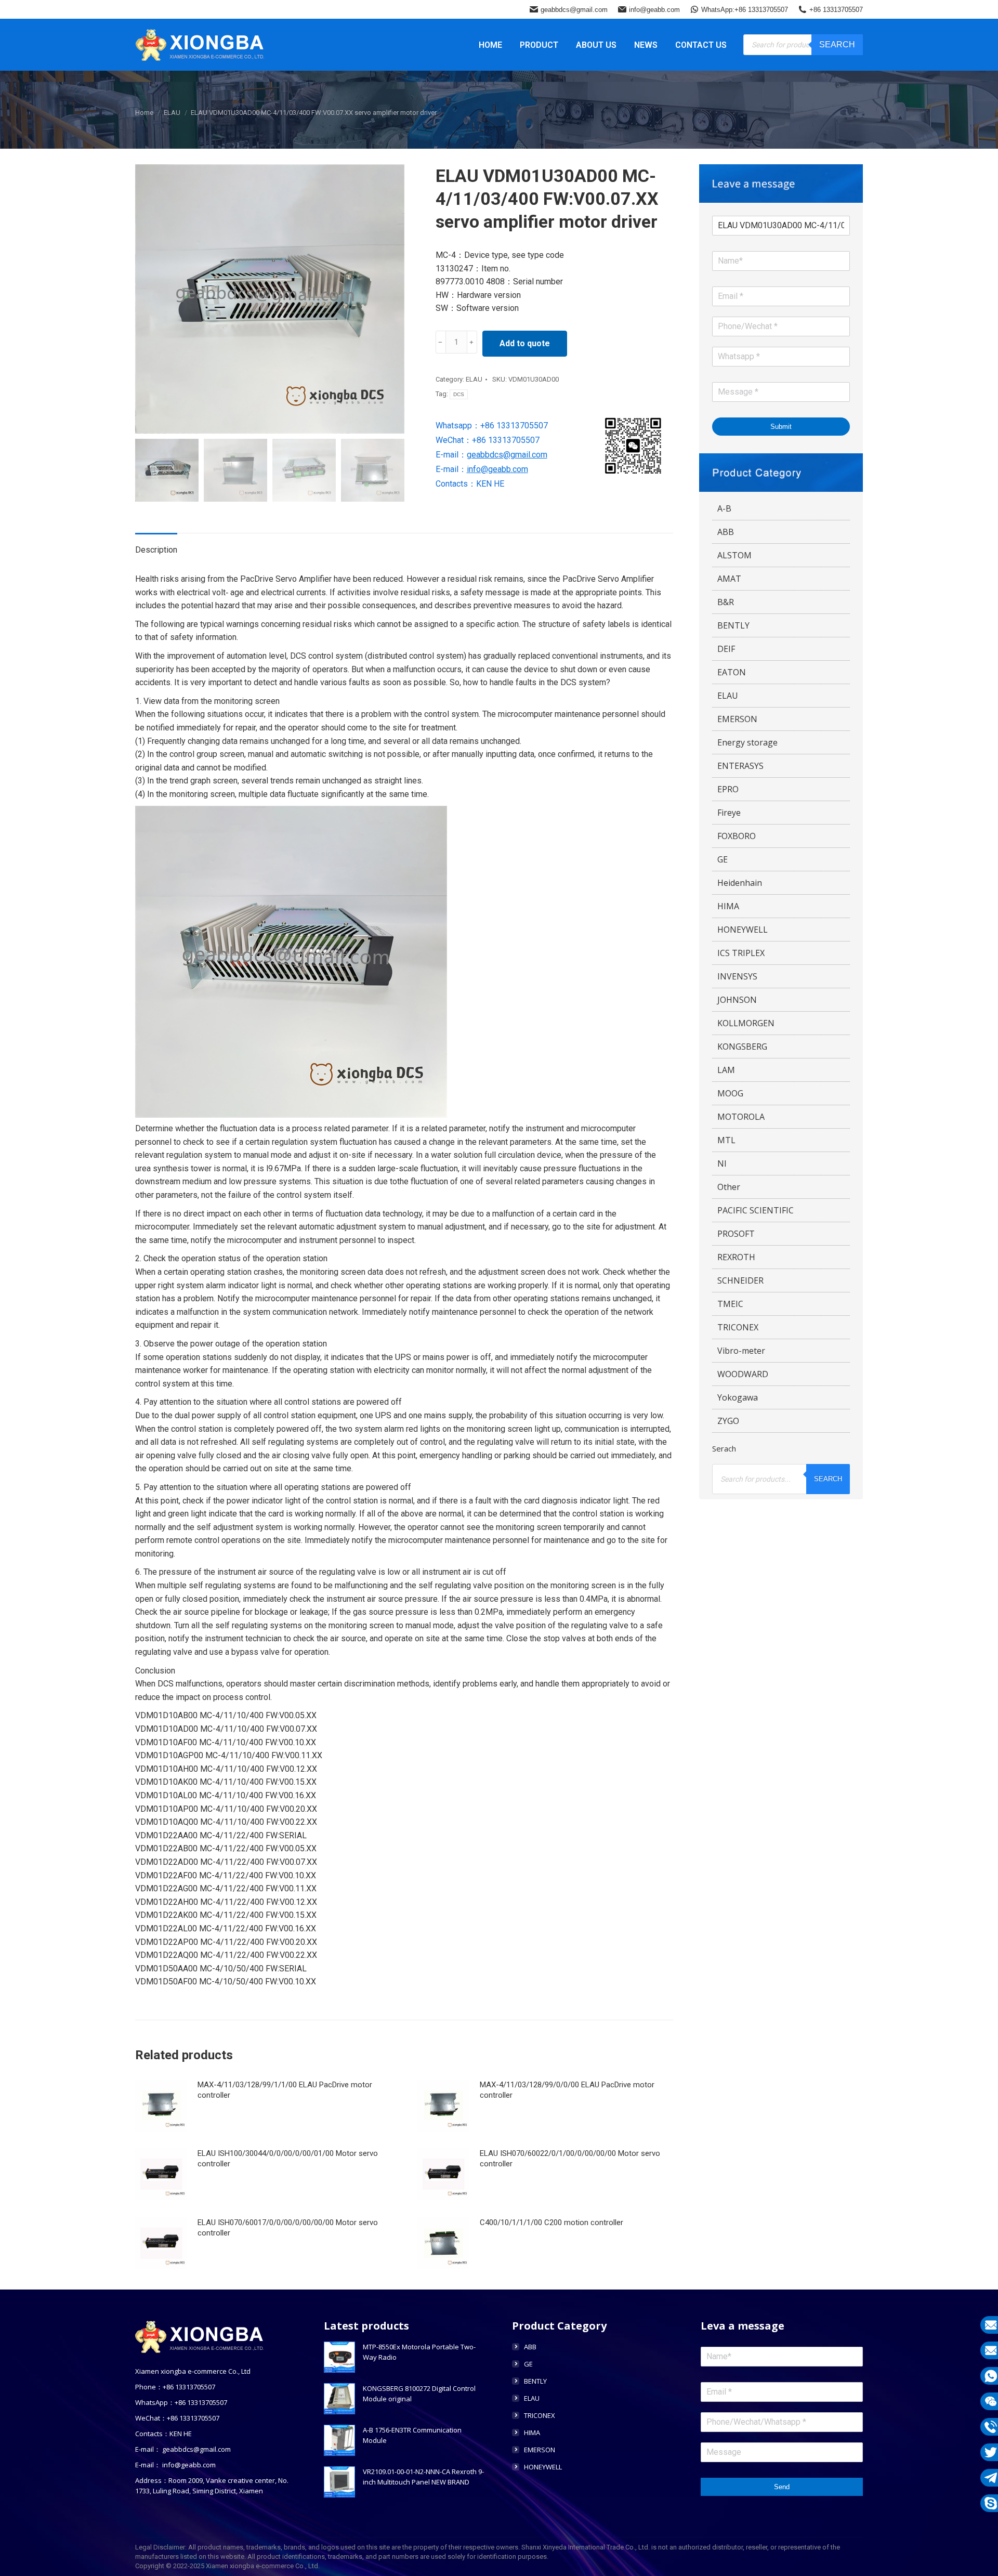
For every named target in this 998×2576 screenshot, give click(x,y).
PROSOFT (736, 1234)
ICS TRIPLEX (741, 953)
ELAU (474, 379)
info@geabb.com (654, 10)
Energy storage (747, 742)
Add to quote (525, 343)
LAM (726, 1070)
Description (156, 550)
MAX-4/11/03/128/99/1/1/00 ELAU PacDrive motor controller (285, 2090)
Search (837, 44)
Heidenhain (740, 883)
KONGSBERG (742, 1047)
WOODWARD (743, 1374)
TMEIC (730, 1304)
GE (723, 859)
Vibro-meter (741, 1351)
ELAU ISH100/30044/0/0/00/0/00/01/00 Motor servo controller (288, 2159)
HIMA (728, 906)
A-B (724, 508)
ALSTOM (734, 555)
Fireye (729, 813)
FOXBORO (737, 836)
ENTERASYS (740, 766)
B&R (726, 602)
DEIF (726, 649)
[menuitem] (490, 45)
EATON (732, 672)
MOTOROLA (741, 1117)
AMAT (729, 579)
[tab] (156, 545)
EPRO (728, 789)
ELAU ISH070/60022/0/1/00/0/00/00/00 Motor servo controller (570, 2159)
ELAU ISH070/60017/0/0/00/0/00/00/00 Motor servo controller (288, 2228)
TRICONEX (738, 1327)
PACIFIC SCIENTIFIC (756, 1210)
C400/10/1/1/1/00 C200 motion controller (551, 2222)
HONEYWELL (743, 930)
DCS (459, 394)
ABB (726, 532)
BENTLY (733, 625)
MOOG (730, 1093)
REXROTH (736, 1257)
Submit (781, 427)
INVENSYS (737, 976)
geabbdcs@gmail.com (574, 10)
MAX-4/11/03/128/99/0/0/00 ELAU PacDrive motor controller (567, 2090)
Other (729, 1187)
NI (722, 1163)
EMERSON (737, 719)
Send (782, 2487)
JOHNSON (737, 1000)
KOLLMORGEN (746, 1023)
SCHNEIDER (740, 1280)
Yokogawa (738, 1397)
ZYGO (728, 1421)
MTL (726, 1140)
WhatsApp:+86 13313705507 (745, 10)
